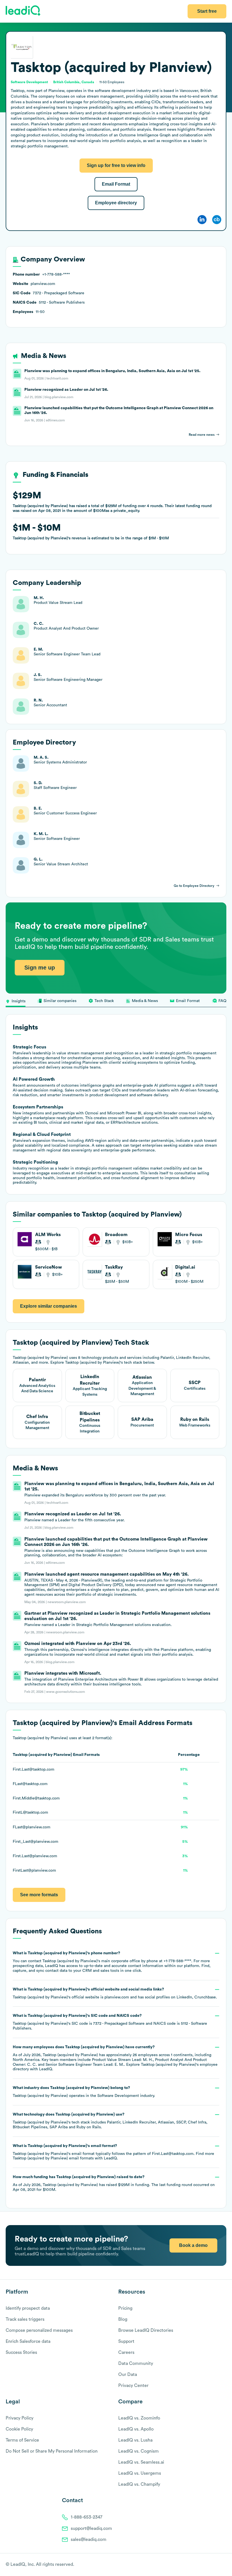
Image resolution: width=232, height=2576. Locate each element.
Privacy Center (133, 2386)
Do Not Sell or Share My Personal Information (52, 2451)
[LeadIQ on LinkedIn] (219, 2565)
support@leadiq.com (91, 2528)
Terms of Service (22, 2440)
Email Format (116, 184)
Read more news (202, 435)
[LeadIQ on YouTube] (224, 2565)
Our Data (128, 2375)
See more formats (39, 1895)
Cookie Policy (19, 2429)
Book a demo (193, 2245)
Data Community (136, 2363)
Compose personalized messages (39, 2330)
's (110, 2022)
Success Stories (21, 2352)
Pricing (125, 2308)
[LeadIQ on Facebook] (210, 2565)
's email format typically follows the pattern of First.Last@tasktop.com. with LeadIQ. (113, 2152)
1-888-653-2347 (87, 2517)
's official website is (115, 1993)
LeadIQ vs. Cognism (138, 2451)
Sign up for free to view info (116, 165)
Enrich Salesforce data (28, 2341)
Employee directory (116, 203)
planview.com (117, 1997)
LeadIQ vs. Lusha (135, 2440)
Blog (123, 2319)
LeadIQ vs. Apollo (136, 2429)
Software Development (118, 2096)
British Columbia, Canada (74, 82)
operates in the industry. (84, 2092)
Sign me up (40, 968)
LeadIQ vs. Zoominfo (139, 2418)
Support (126, 2341)
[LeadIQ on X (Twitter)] (214, 2565)
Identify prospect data (28, 2308)
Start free (207, 11)
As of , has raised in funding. (114, 2183)
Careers (126, 2352)
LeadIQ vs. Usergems (140, 2473)
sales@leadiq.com (89, 2539)
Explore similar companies (49, 1306)
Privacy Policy (20, 2418)
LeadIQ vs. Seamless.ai (141, 2462)
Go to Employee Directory (194, 886)
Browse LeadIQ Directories (146, 2330)
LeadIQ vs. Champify (139, 2484)
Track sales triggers (25, 2319)
